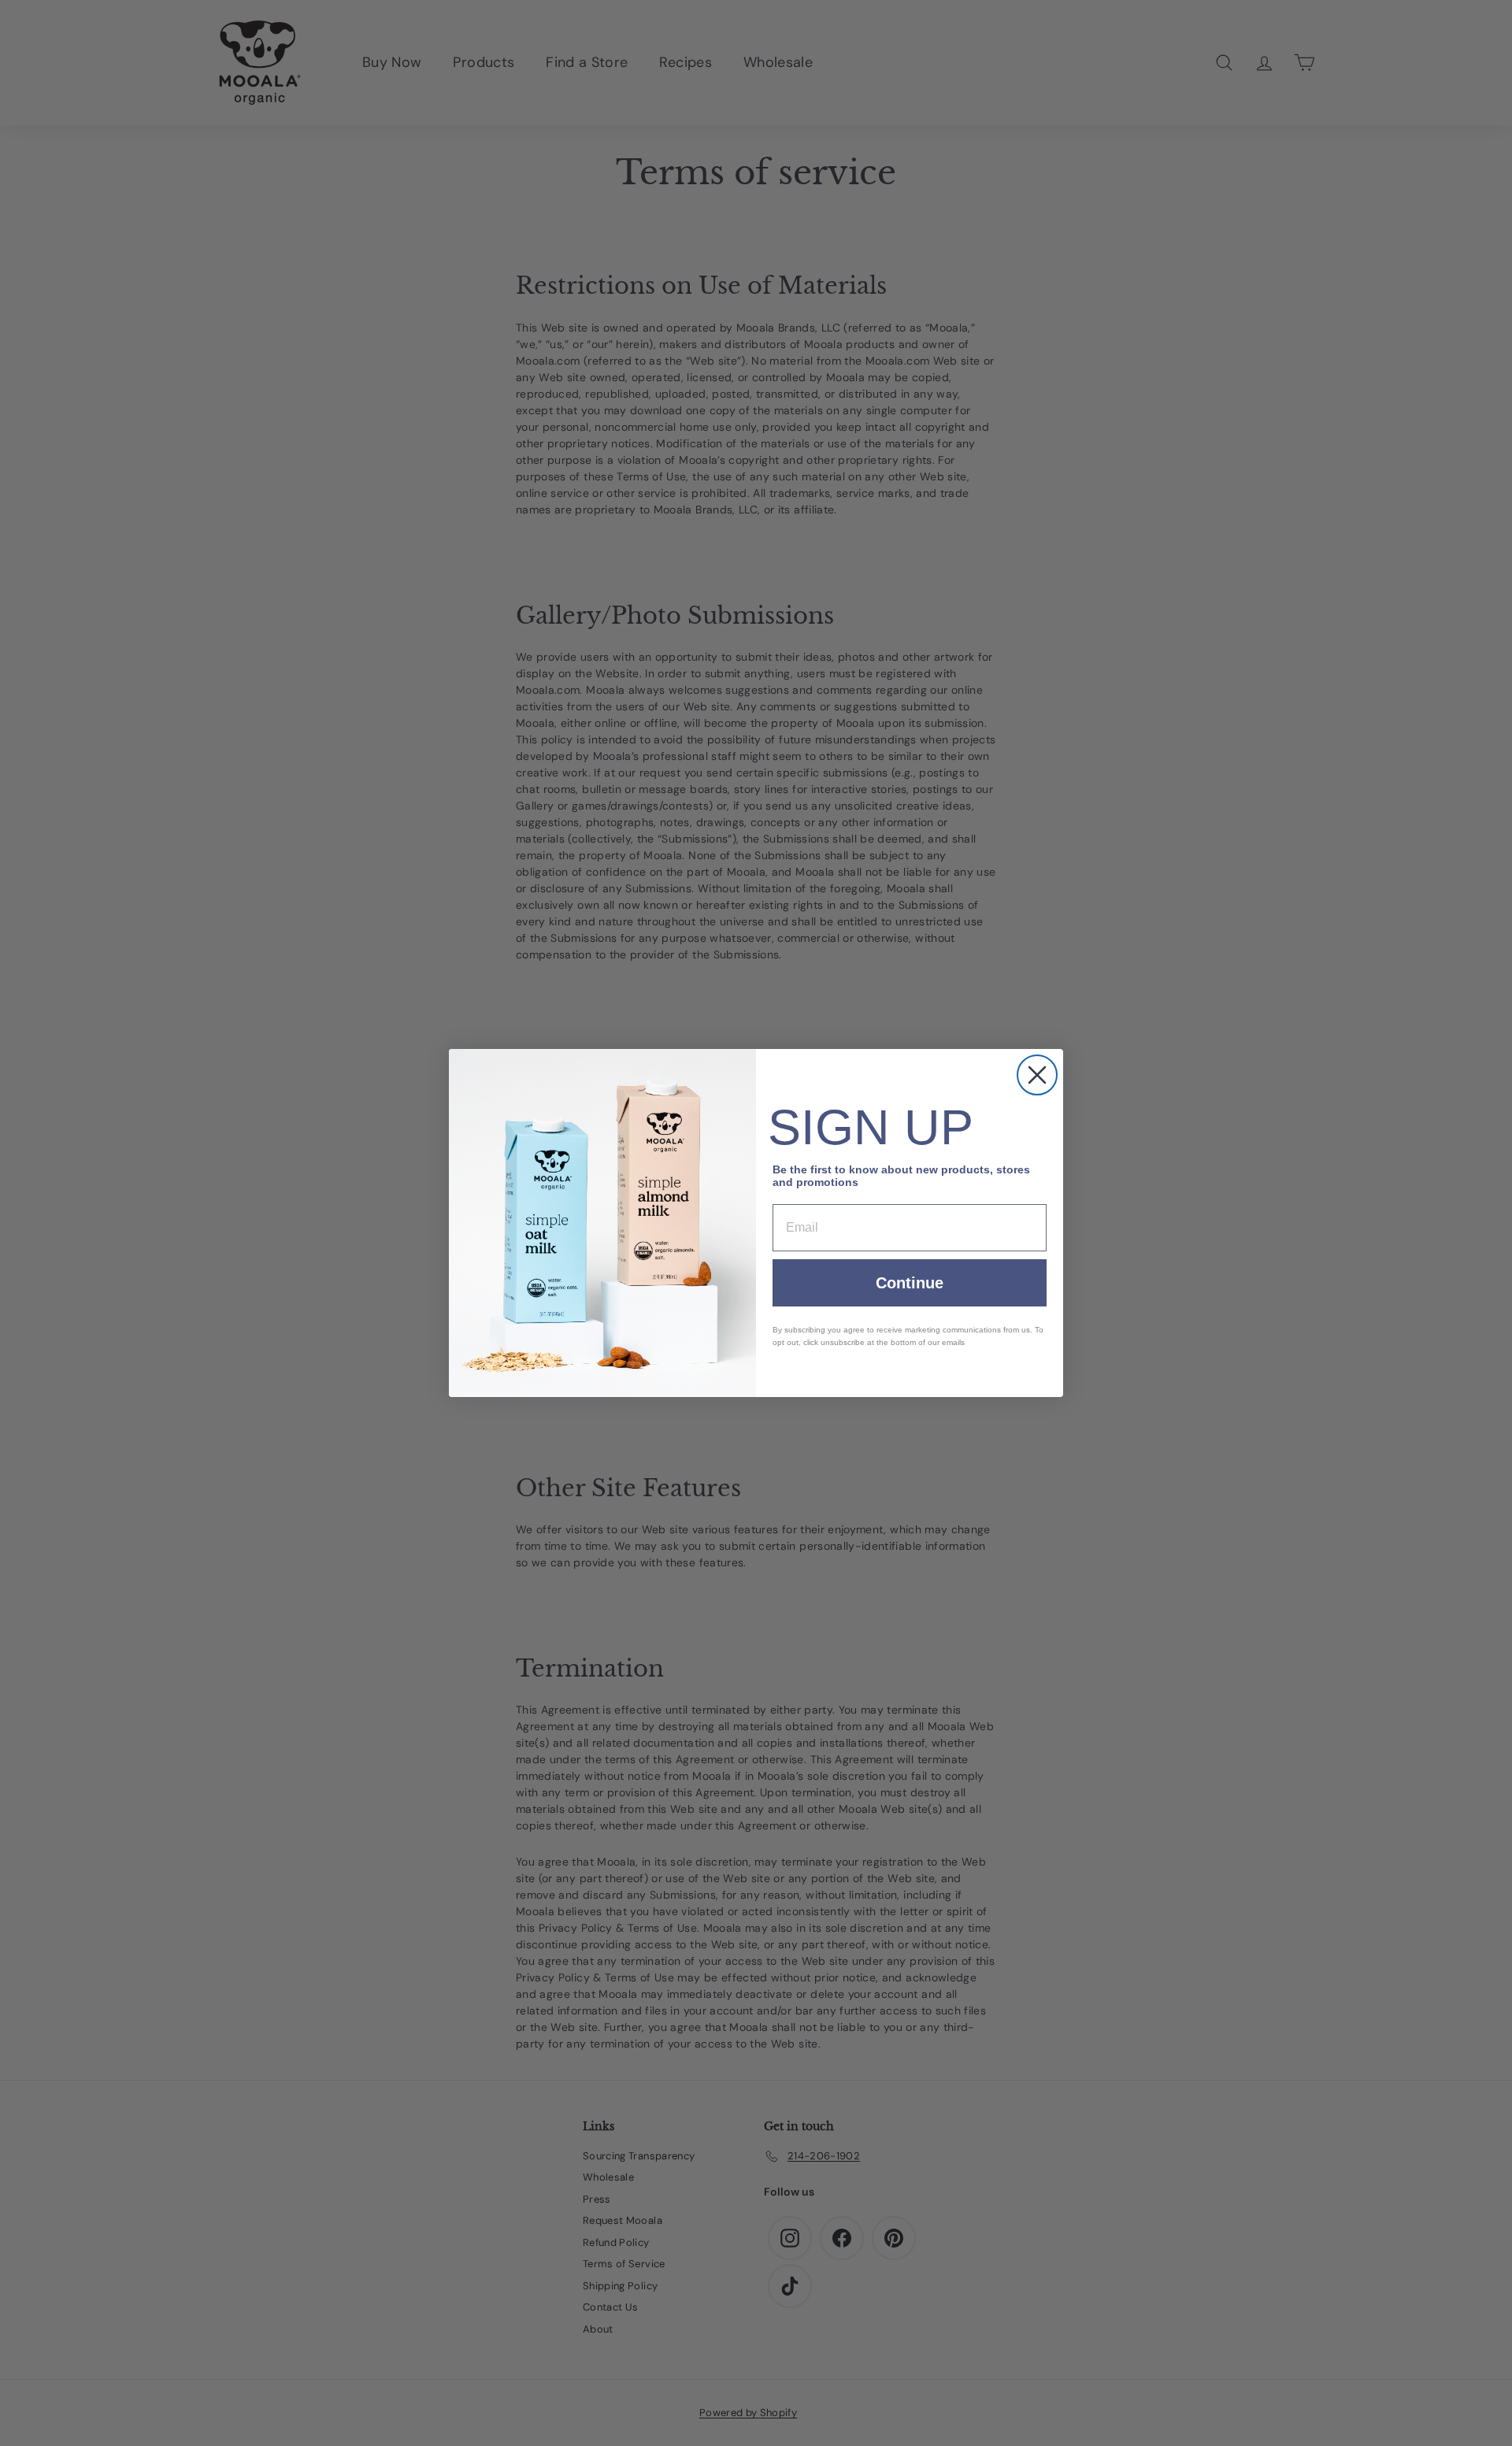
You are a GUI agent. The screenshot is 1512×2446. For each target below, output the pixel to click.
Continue (910, 1283)
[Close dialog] (1037, 1075)
